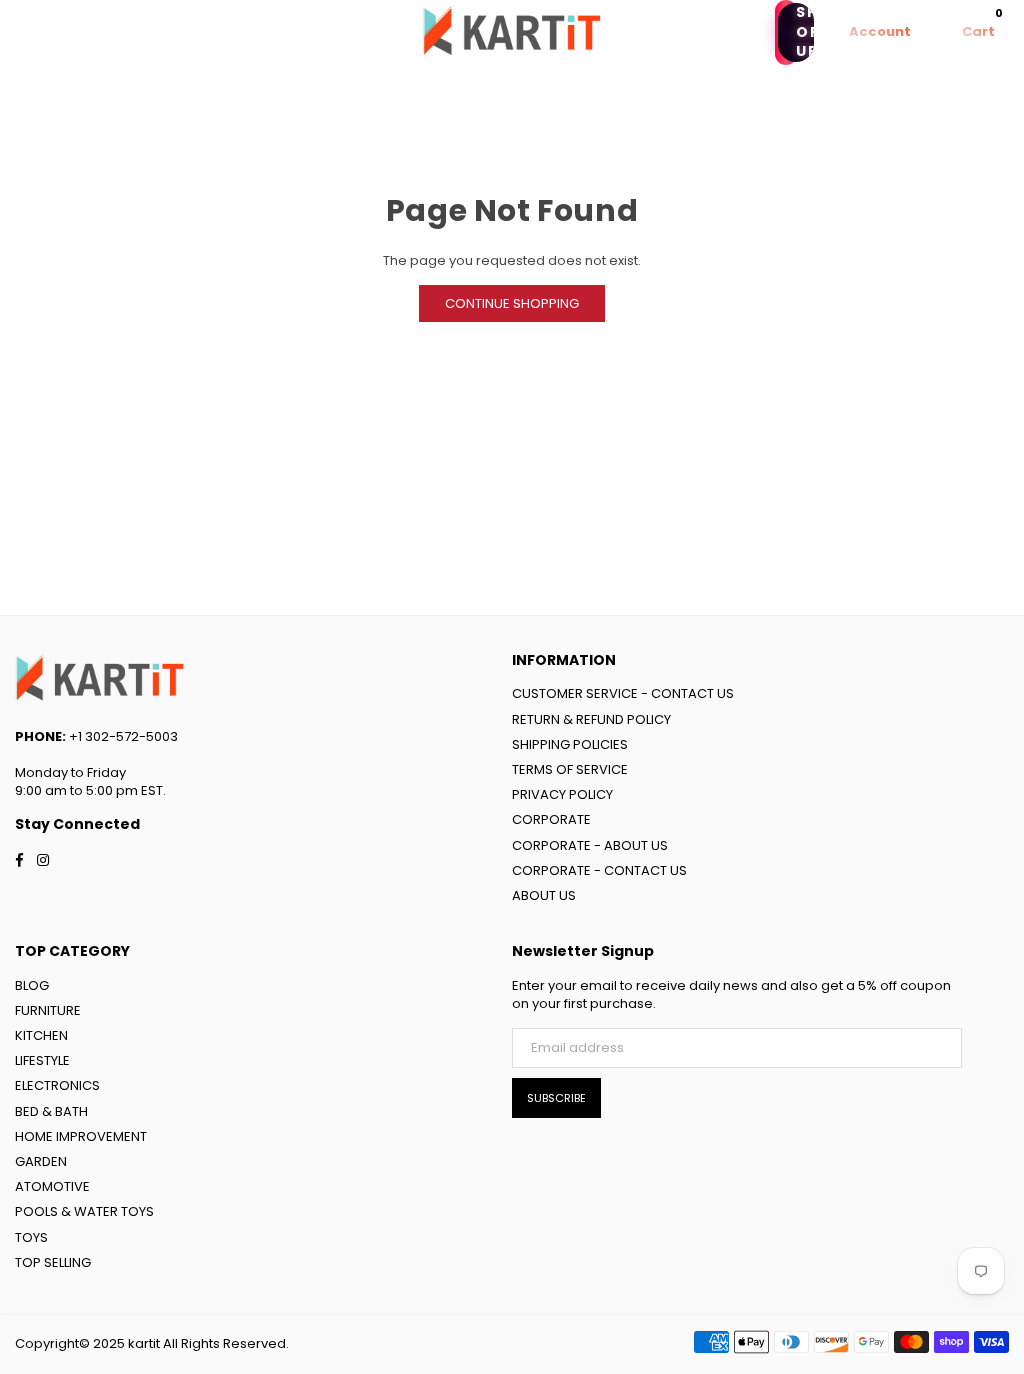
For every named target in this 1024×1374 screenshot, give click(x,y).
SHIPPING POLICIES (570, 744)
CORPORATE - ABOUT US (590, 845)
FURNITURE (48, 1010)
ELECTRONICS (57, 1085)
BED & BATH (51, 1111)
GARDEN (41, 1161)
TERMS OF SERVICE (570, 769)
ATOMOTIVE (52, 1186)
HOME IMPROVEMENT (81, 1136)
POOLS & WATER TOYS (84, 1211)
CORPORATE (551, 819)
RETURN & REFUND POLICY (591, 719)
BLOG (32, 985)
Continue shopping (512, 303)
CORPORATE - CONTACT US (599, 870)
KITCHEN (41, 1035)
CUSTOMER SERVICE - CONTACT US (623, 693)
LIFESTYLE (42, 1060)
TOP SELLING (53, 1262)
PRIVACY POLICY (562, 794)
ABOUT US (544, 895)
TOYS (31, 1237)
